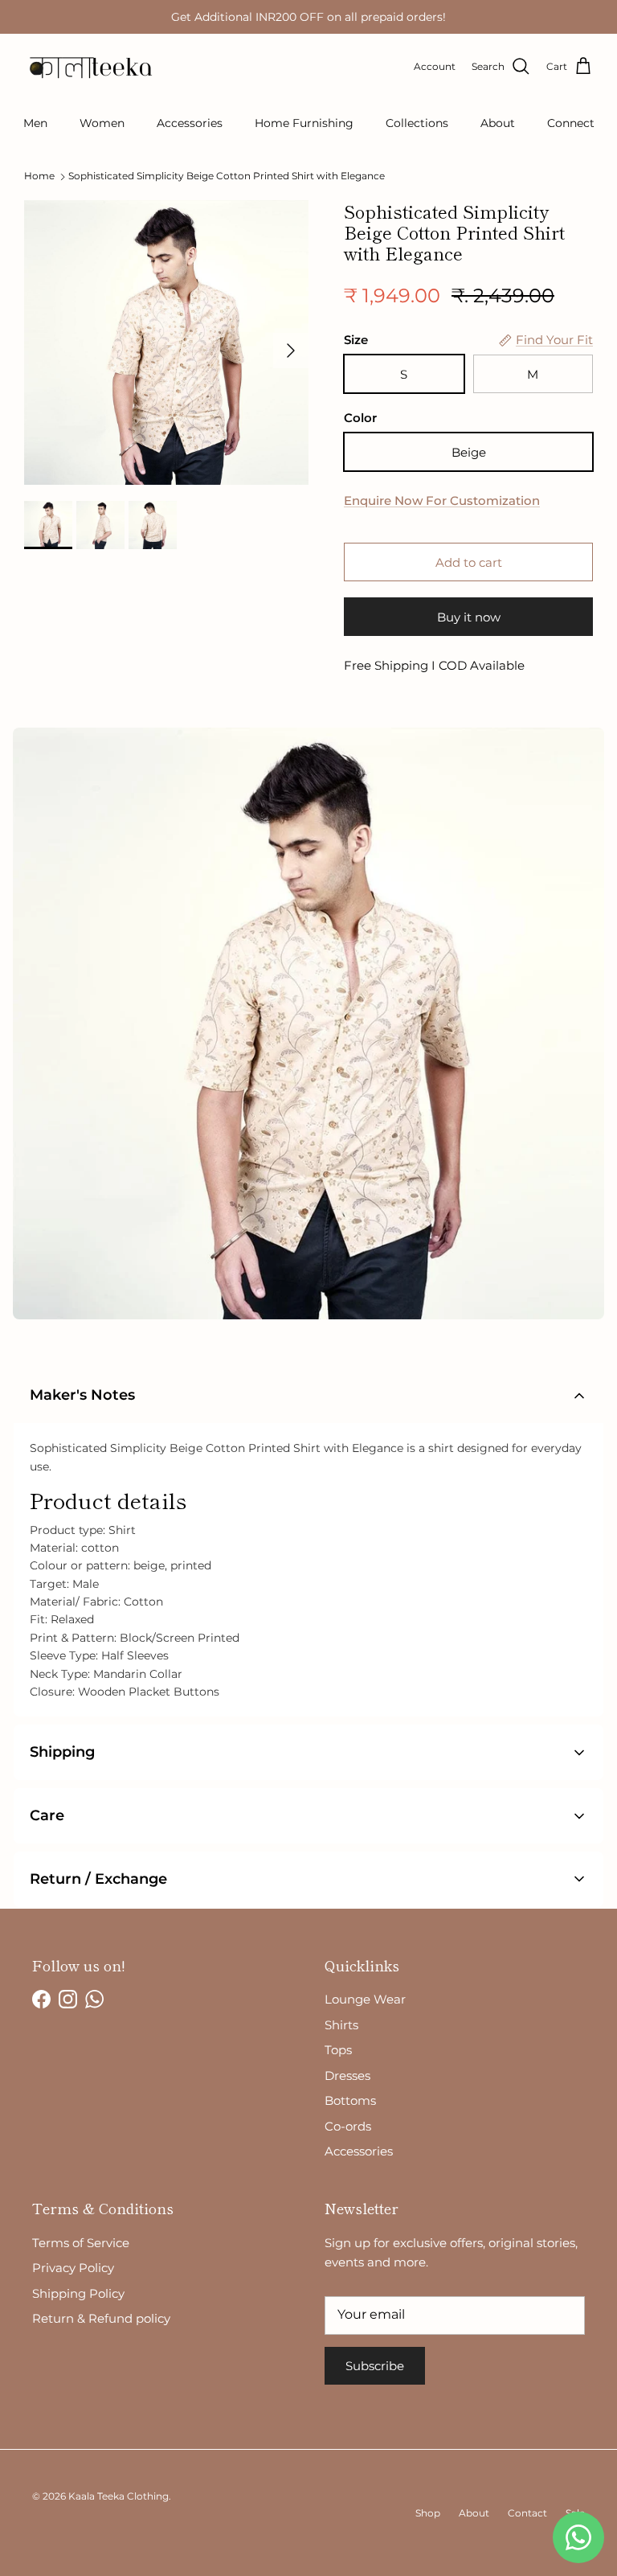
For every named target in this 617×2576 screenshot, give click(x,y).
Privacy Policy (73, 2268)
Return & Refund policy (101, 2318)
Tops (338, 2050)
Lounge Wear (365, 1999)
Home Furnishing (304, 123)
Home (39, 176)
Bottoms (350, 2100)
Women (102, 123)
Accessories (190, 123)
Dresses (347, 2076)
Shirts (341, 2025)
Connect (571, 123)
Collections (417, 123)
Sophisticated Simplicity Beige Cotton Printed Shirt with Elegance (227, 176)
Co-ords (348, 2126)
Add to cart (469, 562)
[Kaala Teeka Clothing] (88, 67)
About (498, 123)
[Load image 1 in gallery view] (166, 343)
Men (35, 123)
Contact (527, 2513)
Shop (428, 2513)
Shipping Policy (78, 2293)
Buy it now (469, 617)
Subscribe (375, 2366)
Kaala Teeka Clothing (118, 2496)
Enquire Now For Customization (442, 500)
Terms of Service (81, 2243)
